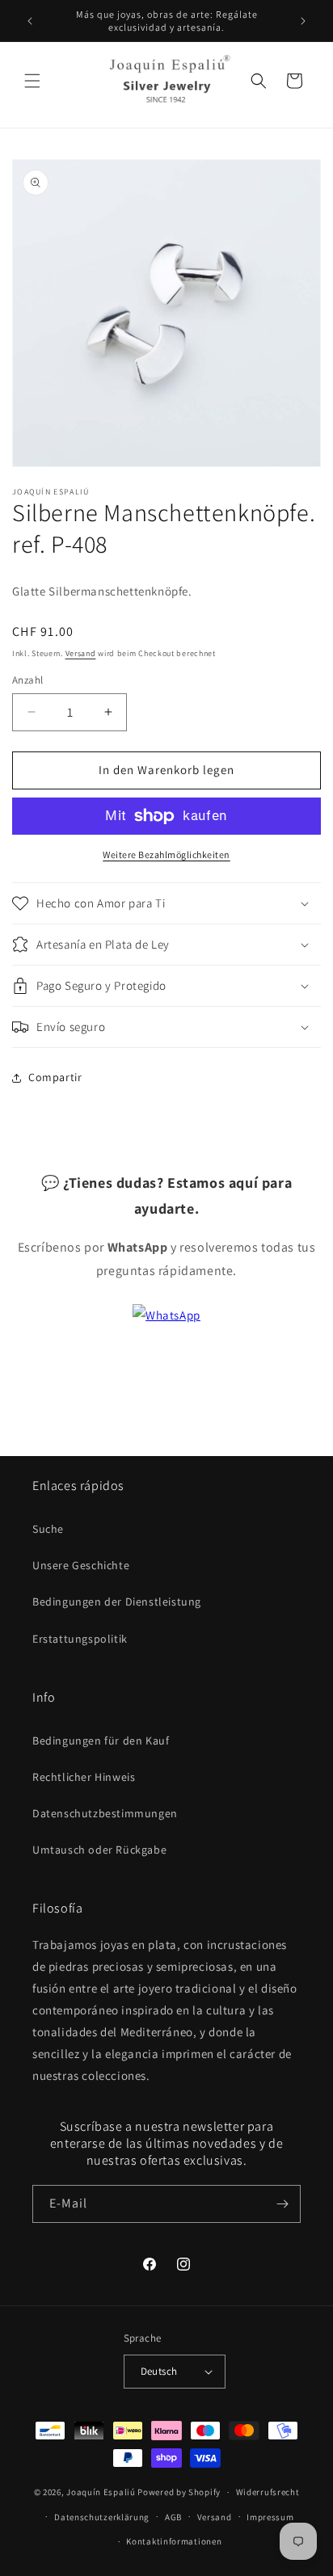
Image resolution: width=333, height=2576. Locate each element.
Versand (81, 653)
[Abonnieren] (282, 2204)
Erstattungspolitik (80, 1639)
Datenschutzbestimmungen (105, 1813)
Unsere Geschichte (81, 1565)
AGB (173, 2517)
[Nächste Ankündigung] (303, 21)
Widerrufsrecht (268, 2492)
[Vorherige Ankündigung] (30, 21)
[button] (32, 81)
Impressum (270, 2517)
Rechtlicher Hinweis (84, 1777)
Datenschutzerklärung (102, 2517)
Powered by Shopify (179, 2492)
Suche (48, 1529)
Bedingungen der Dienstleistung (117, 1602)
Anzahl (27, 680)
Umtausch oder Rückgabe (99, 1850)
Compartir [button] (55, 1077)
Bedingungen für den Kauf (101, 1740)
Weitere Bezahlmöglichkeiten (166, 854)
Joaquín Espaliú (101, 2492)
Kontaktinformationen (174, 2541)
